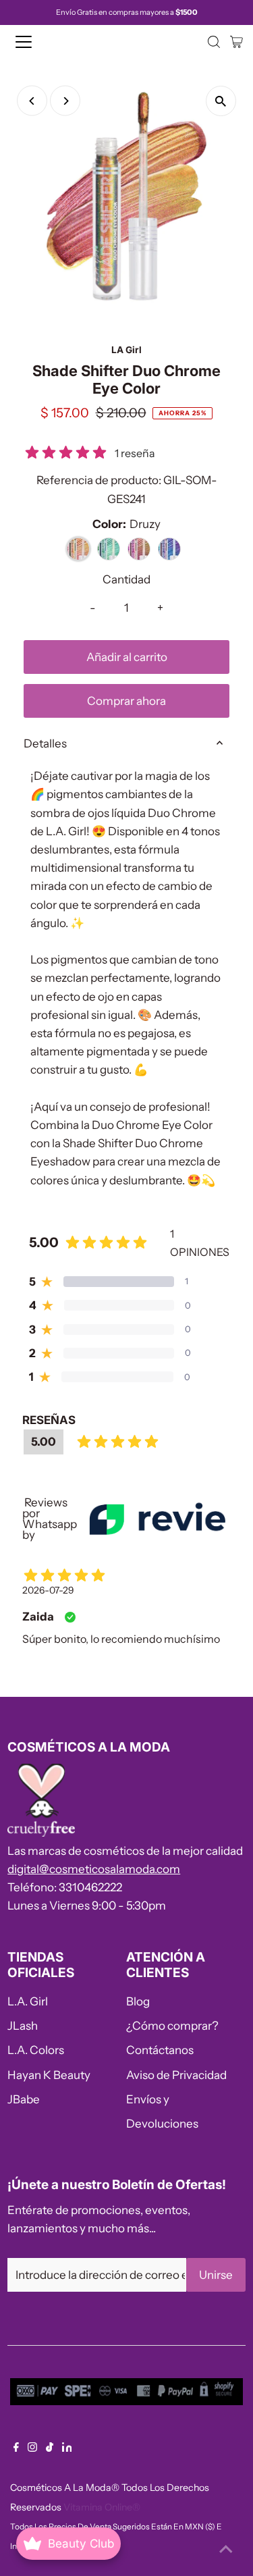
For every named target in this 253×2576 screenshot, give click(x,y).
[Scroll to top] (226, 2549)
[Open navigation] (35, 42)
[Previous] (32, 101)
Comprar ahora (126, 701)
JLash (23, 2026)
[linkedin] (67, 2448)
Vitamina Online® (102, 2507)
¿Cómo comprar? (172, 2026)
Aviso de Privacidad (176, 2075)
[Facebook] (16, 2448)
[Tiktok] (50, 2448)
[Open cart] (236, 42)
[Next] (65, 101)
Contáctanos (160, 2050)
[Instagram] (32, 2448)
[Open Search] (214, 42)
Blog (138, 2001)
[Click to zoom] (221, 101)
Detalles (45, 743)
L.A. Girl (28, 2001)
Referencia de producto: (99, 480)
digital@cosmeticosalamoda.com (94, 1869)
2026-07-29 (48, 1590)
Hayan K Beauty (49, 2075)
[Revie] (157, 1519)
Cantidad (126, 579)
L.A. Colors (36, 2050)
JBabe (24, 2099)
